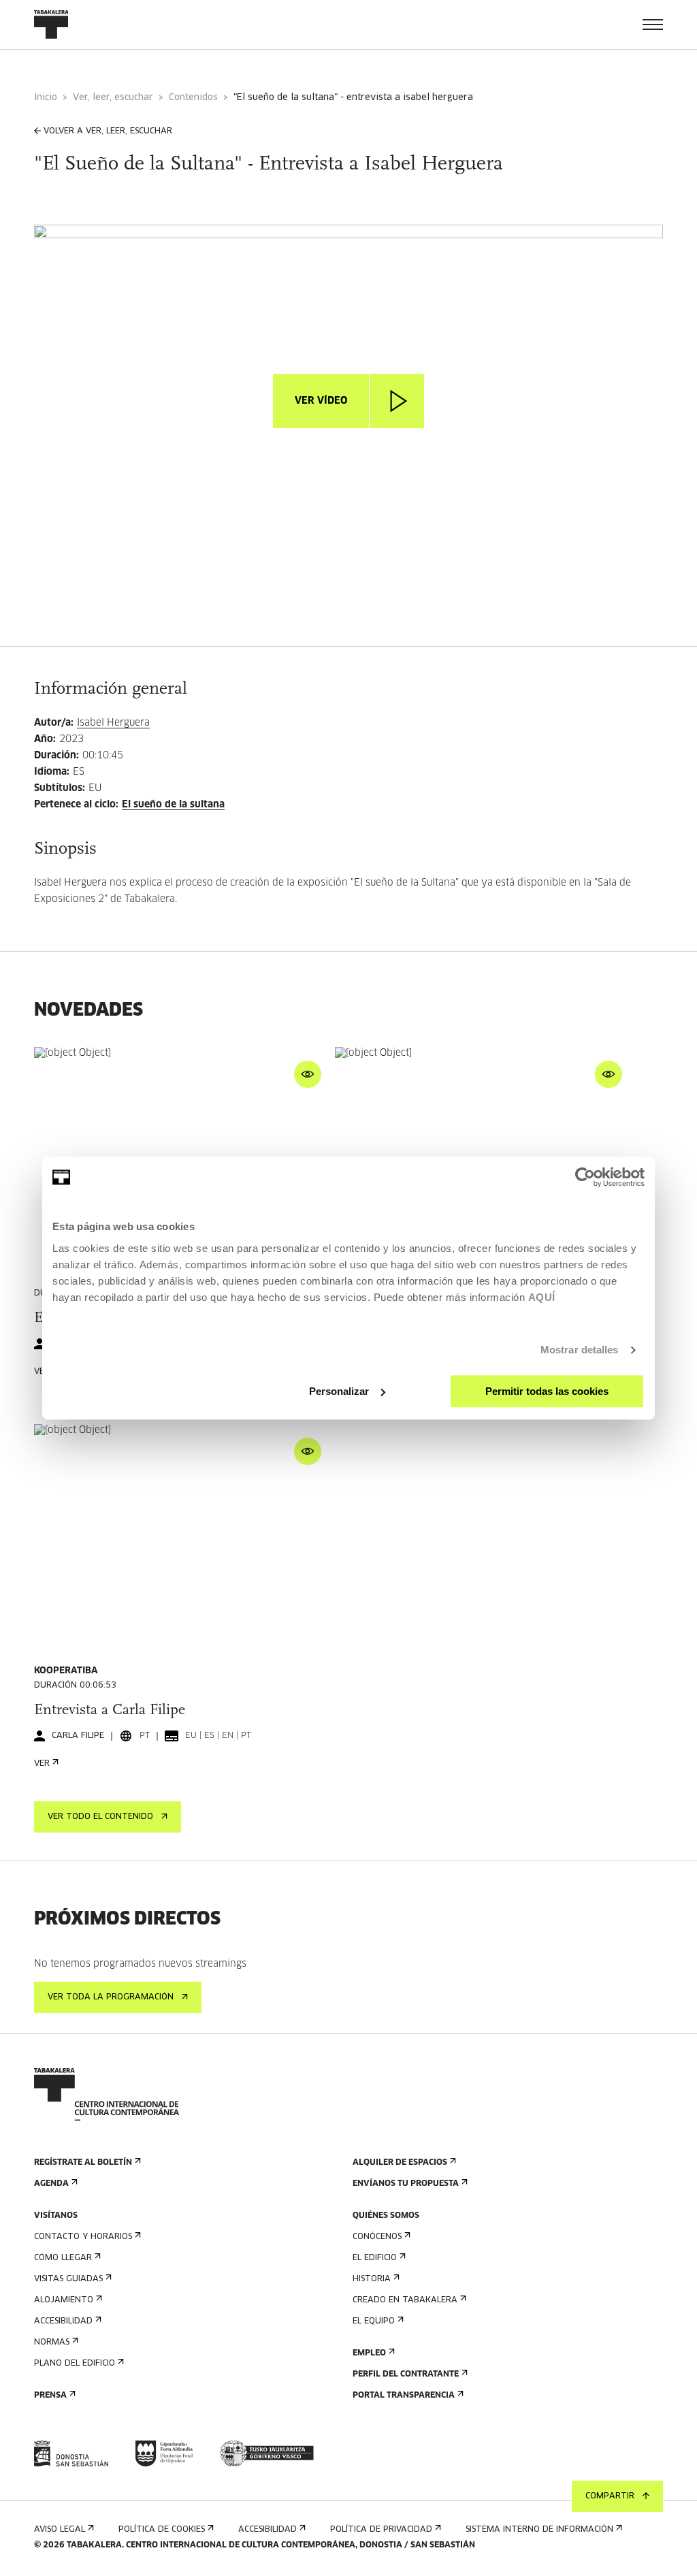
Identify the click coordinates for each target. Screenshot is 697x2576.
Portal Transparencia (404, 2396)
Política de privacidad (381, 2530)
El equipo (374, 2321)
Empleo (369, 2353)
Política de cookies (162, 2530)
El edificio (375, 2258)
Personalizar (339, 1391)
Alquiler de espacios (400, 2163)
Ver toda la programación (111, 1997)
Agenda (51, 2184)
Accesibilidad (63, 2321)
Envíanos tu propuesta (406, 2184)
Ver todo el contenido (100, 1817)
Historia (372, 2279)
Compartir (610, 2496)
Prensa (50, 2396)
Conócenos (377, 2237)
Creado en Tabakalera (405, 2300)
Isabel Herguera (113, 723)
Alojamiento (64, 2300)
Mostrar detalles (580, 1350)
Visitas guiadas (68, 2279)
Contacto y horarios (83, 2237)
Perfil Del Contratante (406, 2374)
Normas (52, 2342)
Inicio (46, 98)
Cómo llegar (63, 2258)
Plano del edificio (75, 2364)
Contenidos (193, 98)
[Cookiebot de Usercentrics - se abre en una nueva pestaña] (585, 1177)
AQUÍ (542, 1297)
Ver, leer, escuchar (113, 98)
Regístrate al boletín (83, 2163)
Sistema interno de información (539, 2530)
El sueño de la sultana (173, 805)
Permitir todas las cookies (547, 1391)
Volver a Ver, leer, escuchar (108, 131)
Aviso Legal (60, 2530)
